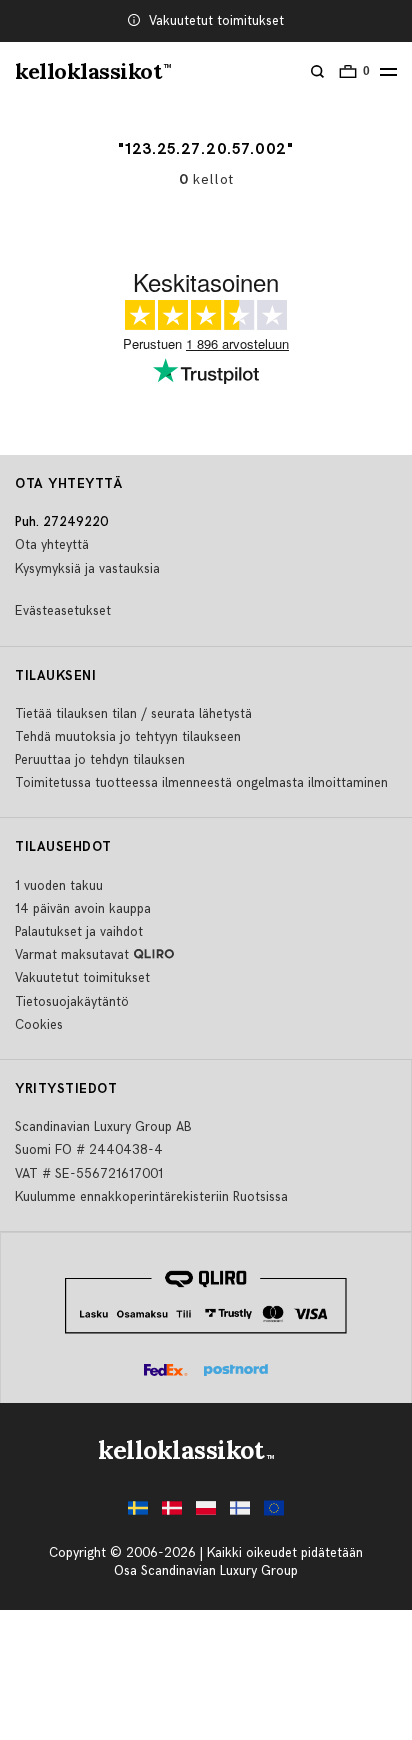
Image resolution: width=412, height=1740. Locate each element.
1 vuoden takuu (59, 886)
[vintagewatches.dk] (172, 1513)
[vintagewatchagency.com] (274, 1513)
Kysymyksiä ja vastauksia (87, 569)
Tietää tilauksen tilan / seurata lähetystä (133, 714)
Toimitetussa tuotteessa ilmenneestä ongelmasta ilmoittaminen (201, 783)
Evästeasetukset (63, 611)
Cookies (39, 1025)
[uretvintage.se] (138, 1513)
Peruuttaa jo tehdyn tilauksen (100, 760)
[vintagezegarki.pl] (206, 1513)
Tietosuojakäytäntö (72, 1002)
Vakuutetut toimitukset (216, 21)
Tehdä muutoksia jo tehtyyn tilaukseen (128, 737)
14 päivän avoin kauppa (83, 909)
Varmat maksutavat (72, 955)
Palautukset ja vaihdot (79, 932)
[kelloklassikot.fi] (240, 1513)
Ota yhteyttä (52, 545)
